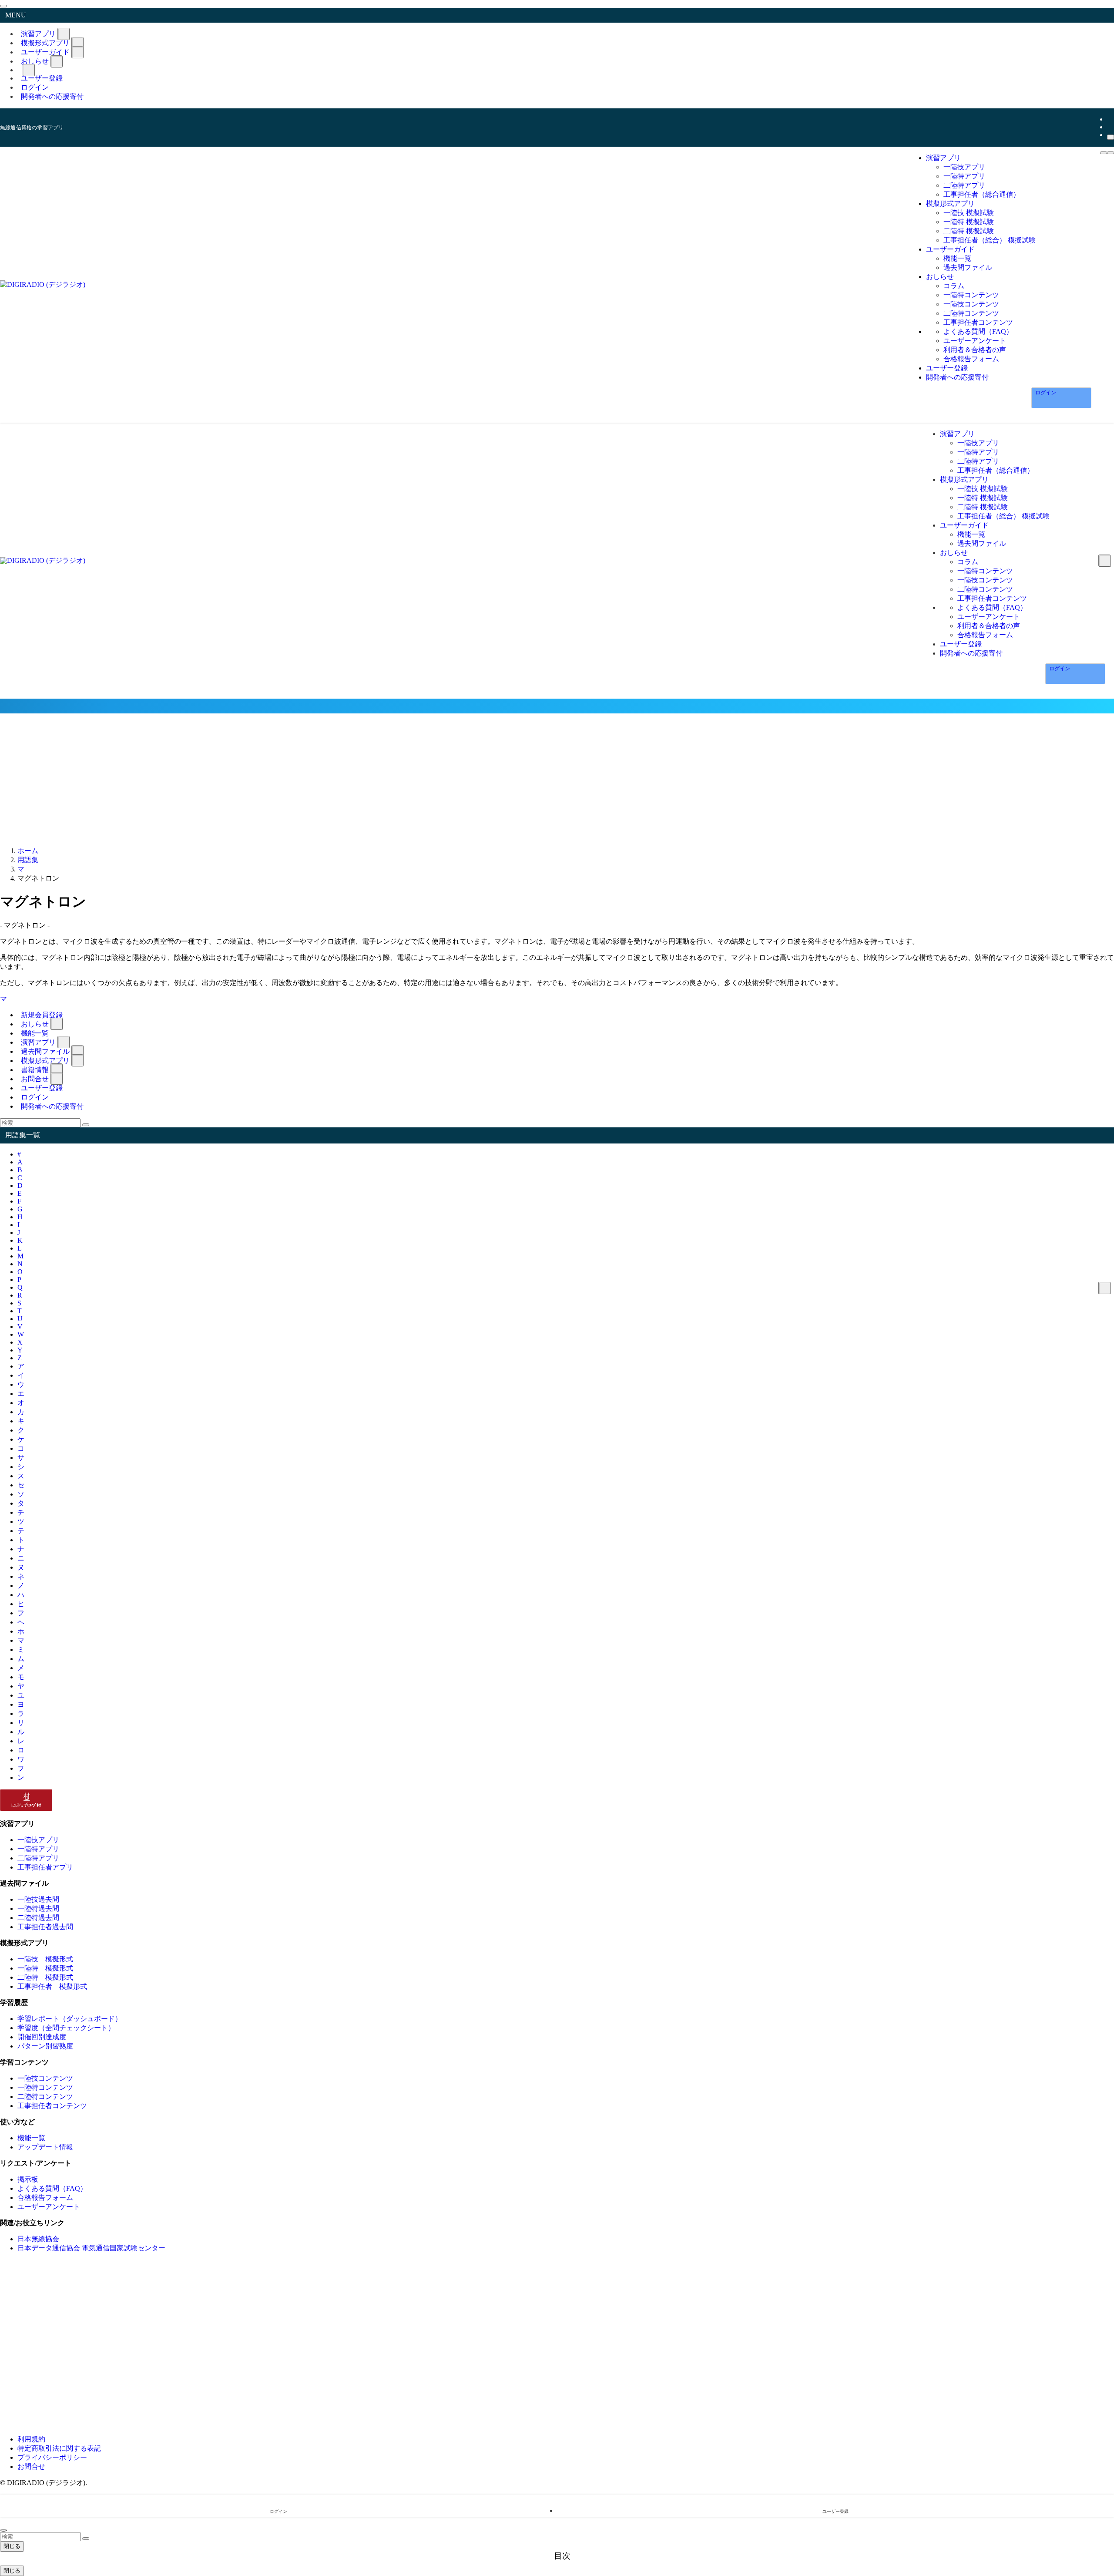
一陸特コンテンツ (45, 2087)
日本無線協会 (38, 2239)
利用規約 (31, 2439)
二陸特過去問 (38, 1918)
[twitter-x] (1110, 119)
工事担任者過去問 (45, 1927)
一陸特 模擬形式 (45, 1968)
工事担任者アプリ (45, 1867)
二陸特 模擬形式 (45, 1977)
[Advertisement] (557, 779)
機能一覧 (31, 2138)
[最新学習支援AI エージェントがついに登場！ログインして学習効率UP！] (557, 706)
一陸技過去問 (38, 1899)
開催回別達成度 (42, 2037)
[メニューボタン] (1104, 153)
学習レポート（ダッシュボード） (70, 2019)
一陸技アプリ (38, 1840)
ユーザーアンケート (49, 2207)
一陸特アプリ (38, 1849)
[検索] (1111, 137)
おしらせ (35, 61)
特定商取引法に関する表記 (59, 2448)
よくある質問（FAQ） (52, 2188)
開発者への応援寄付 (52, 96)
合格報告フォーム (45, 2198)
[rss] (1110, 127)
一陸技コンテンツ (45, 2078)
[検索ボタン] (1111, 153)
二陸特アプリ (38, 1858)
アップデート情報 (45, 2147)
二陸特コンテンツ (45, 2097)
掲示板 (28, 2179)
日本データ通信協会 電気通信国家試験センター (91, 2248)
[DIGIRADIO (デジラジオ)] (43, 284)
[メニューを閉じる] (3, 6)
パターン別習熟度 (45, 2046)
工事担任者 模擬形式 (52, 1986)
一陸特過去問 (38, 1908)
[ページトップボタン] (3, 2530)
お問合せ (31, 2467)
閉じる (12, 2546)
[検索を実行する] (86, 1125)
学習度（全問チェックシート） (66, 2028)
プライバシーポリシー (52, 2457)
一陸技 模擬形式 (45, 1959)
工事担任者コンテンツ (52, 2106)
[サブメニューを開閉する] (64, 34)
